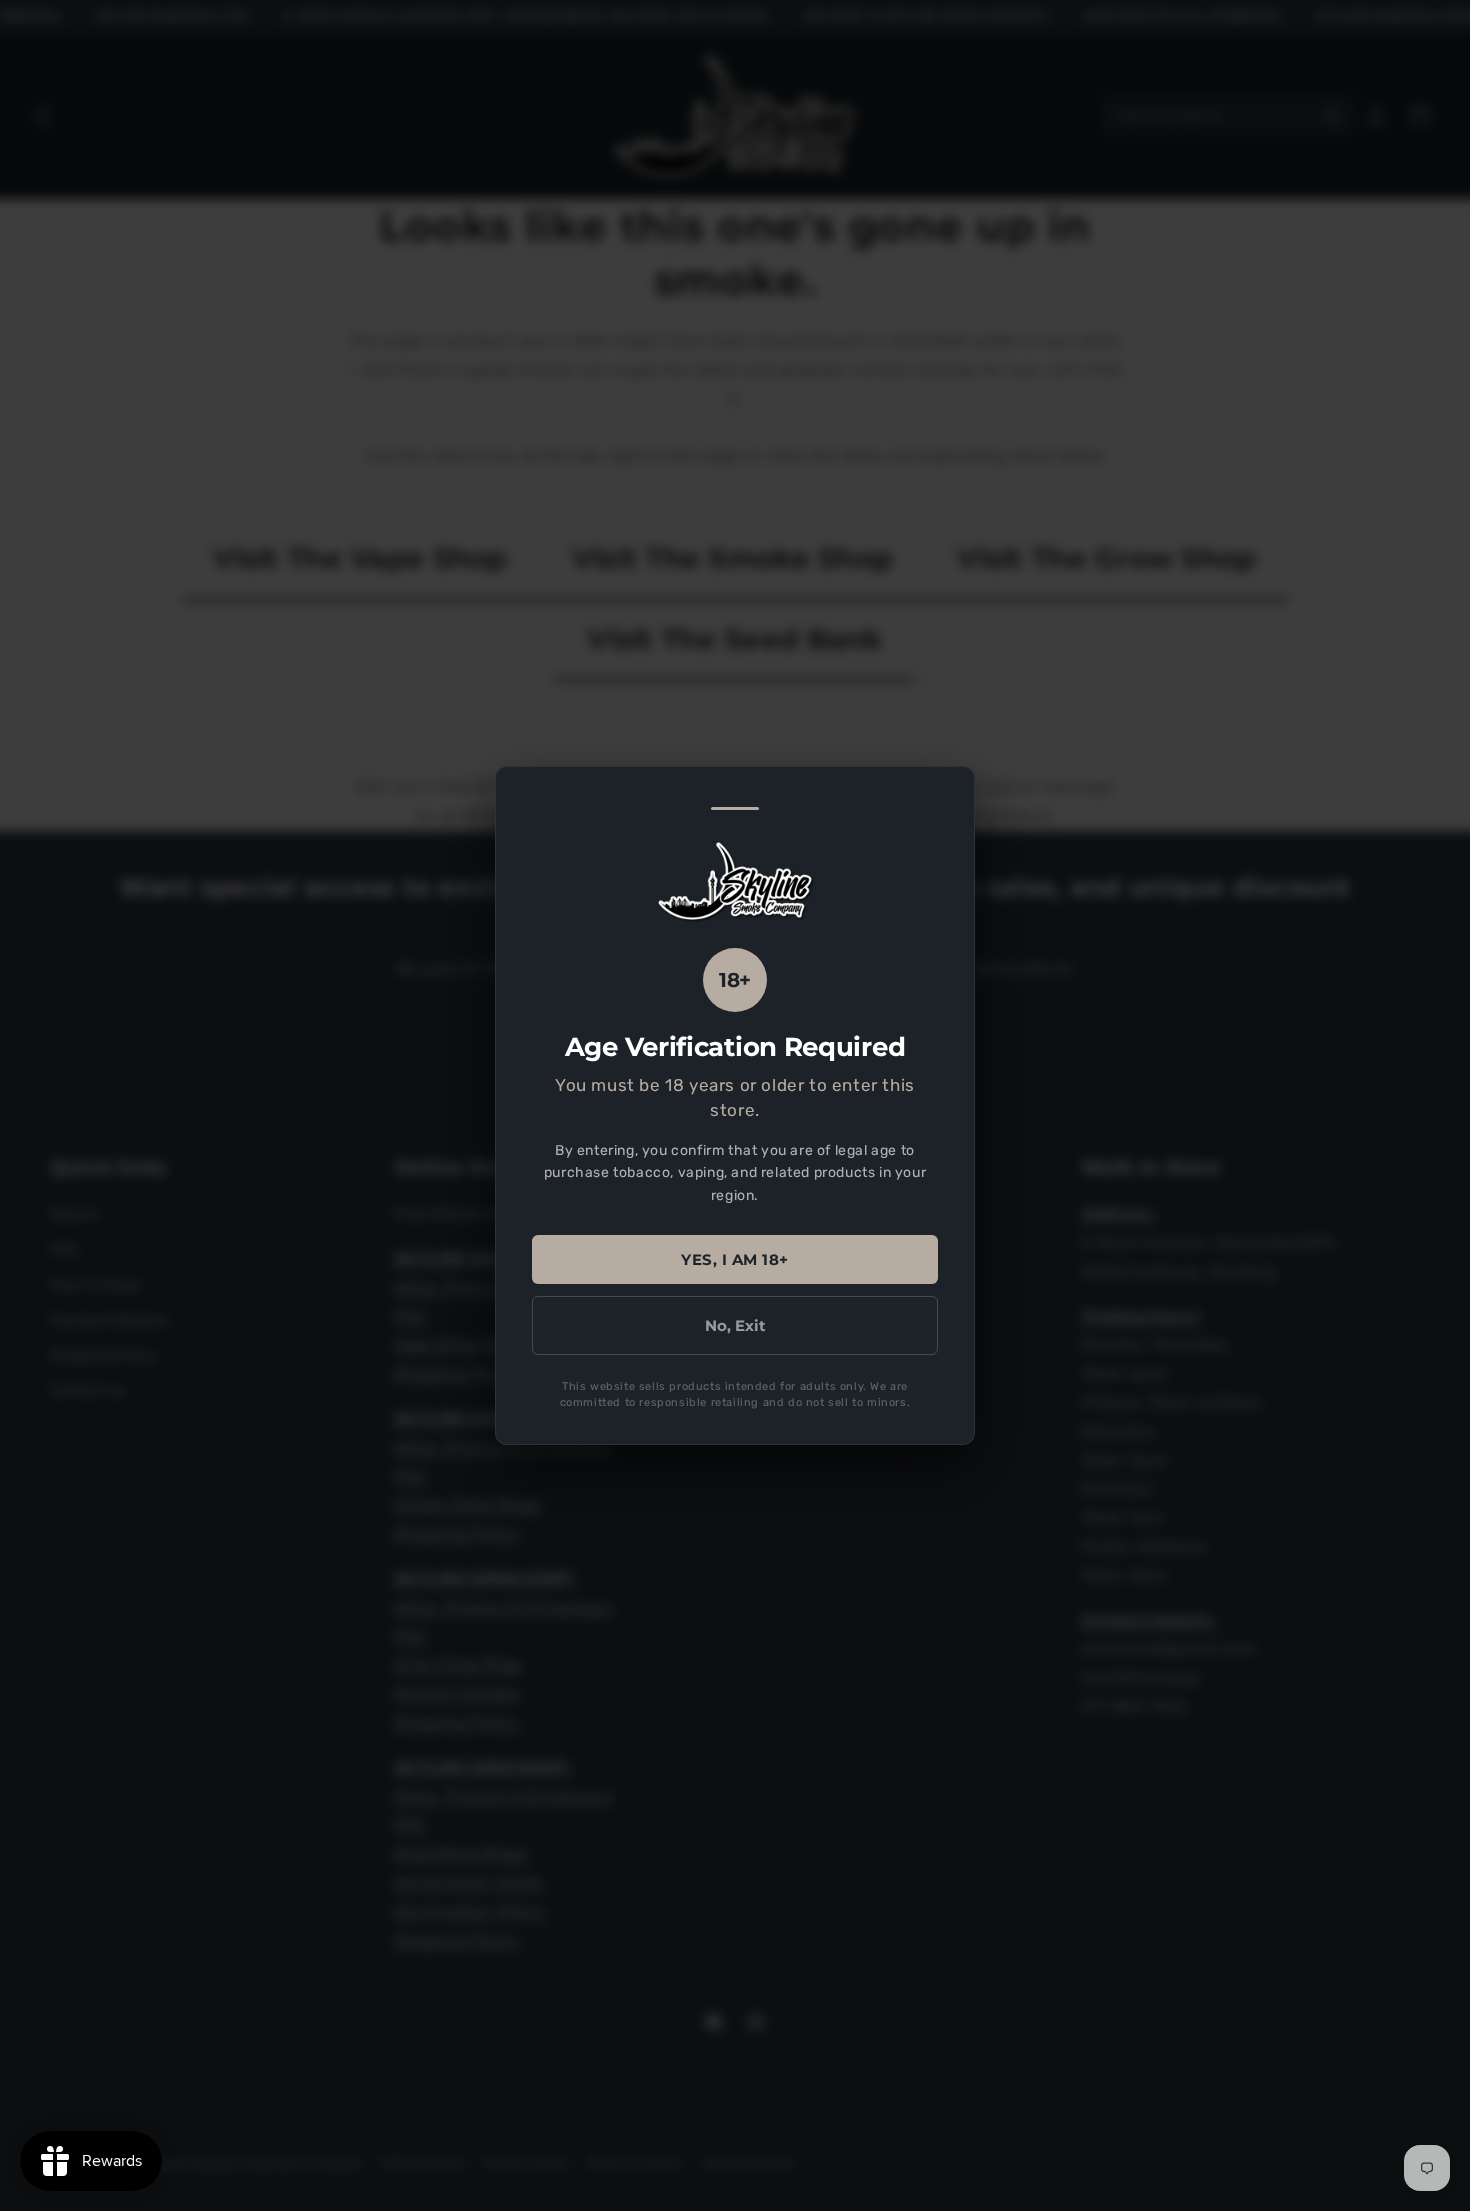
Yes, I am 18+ (735, 1259)
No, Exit (735, 1325)
